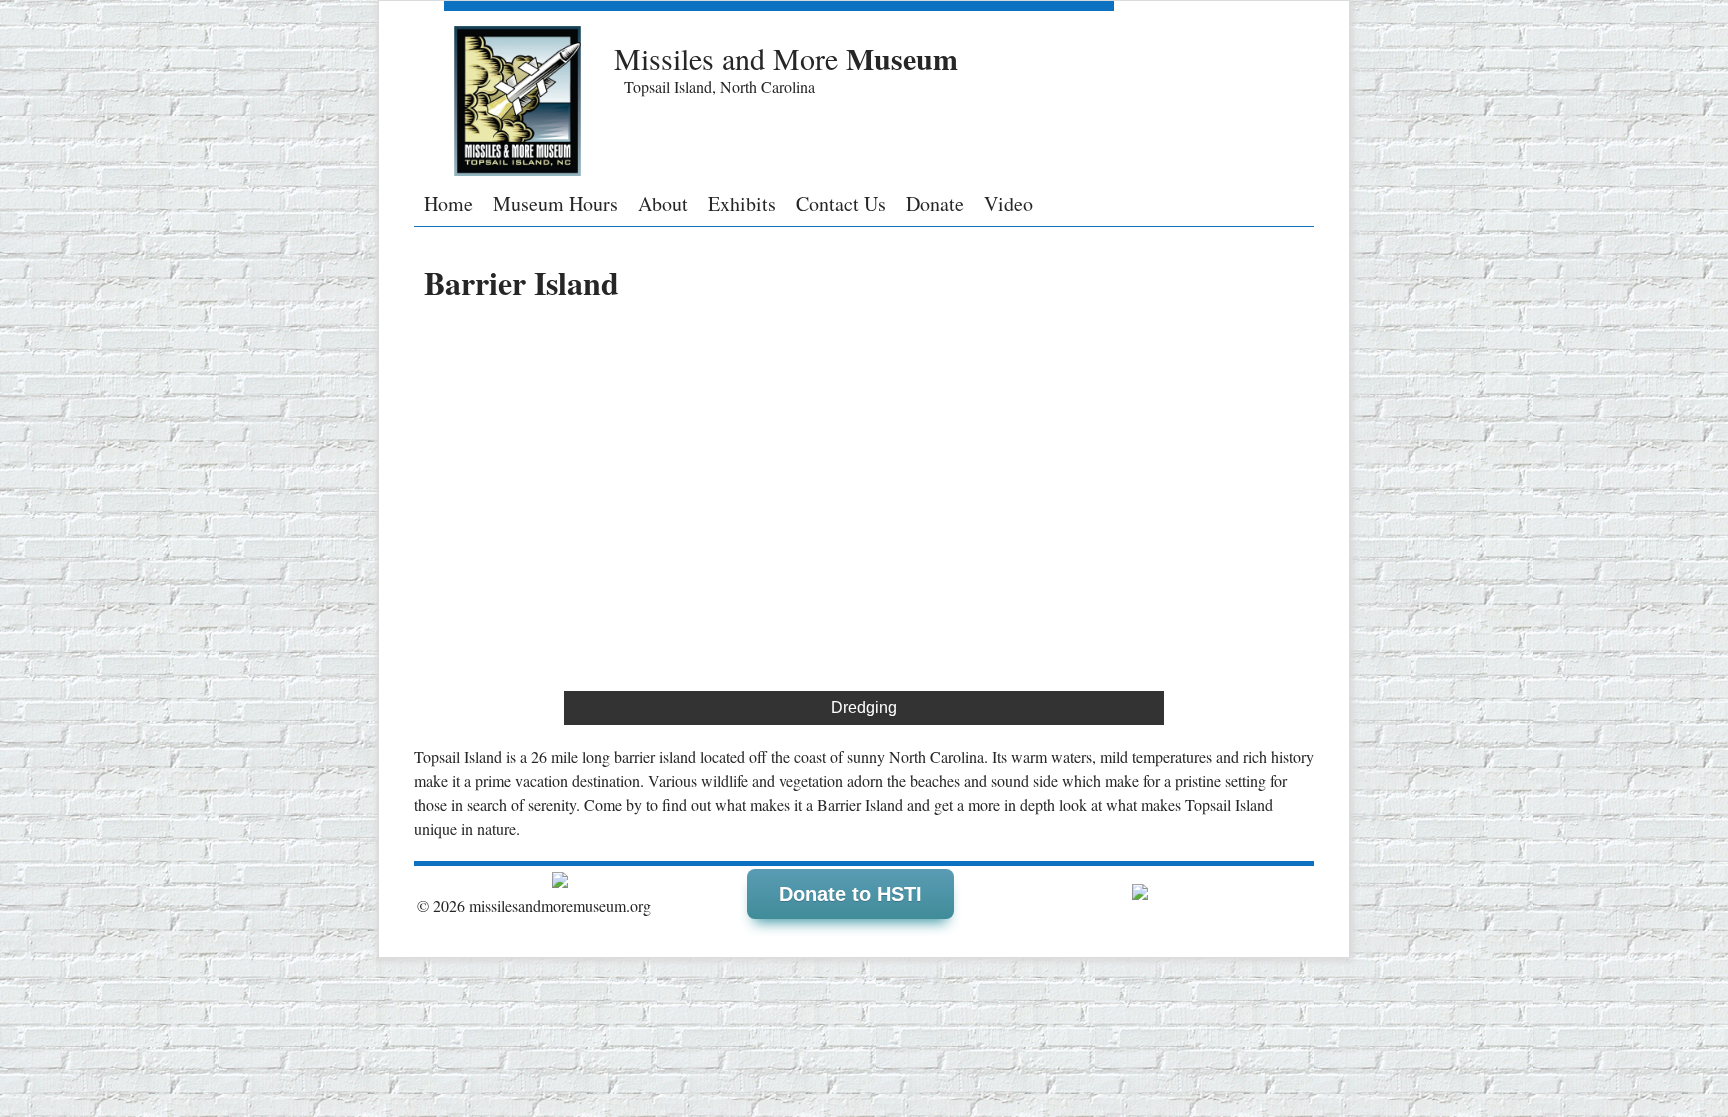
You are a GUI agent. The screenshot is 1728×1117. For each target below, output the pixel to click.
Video (1008, 204)
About (663, 204)
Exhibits (742, 204)
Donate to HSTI (850, 894)
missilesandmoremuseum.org (560, 905)
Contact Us (841, 204)
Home (448, 204)
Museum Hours (555, 204)
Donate (935, 204)
